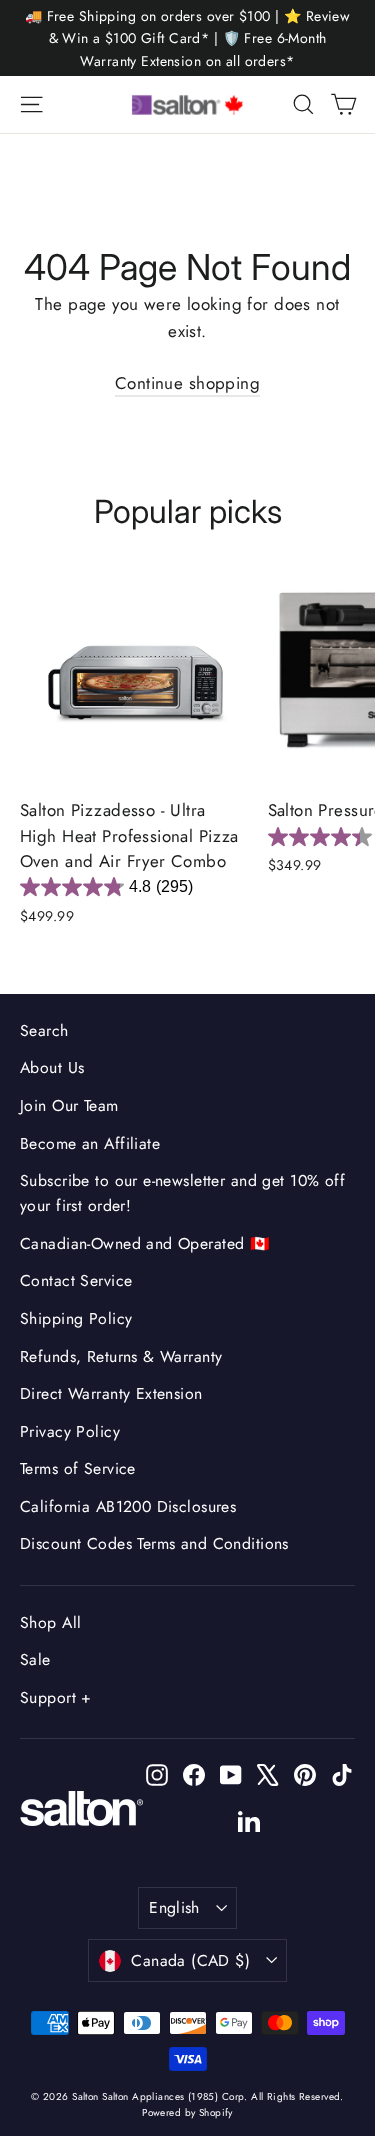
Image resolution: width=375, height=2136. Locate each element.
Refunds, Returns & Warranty (121, 1356)
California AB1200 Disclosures (128, 1506)
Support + (56, 1697)
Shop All (50, 1622)
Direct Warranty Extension (111, 1393)
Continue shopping (187, 383)
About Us (52, 1067)
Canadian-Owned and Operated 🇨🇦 (145, 1243)
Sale (35, 1659)
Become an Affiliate (90, 1143)
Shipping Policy (76, 1318)
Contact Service (76, 1280)
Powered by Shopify (187, 2112)
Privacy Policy (70, 1431)
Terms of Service (78, 1468)
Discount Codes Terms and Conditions (154, 1543)
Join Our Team (69, 1105)
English (174, 1907)
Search (44, 1030)
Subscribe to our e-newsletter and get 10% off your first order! (182, 1193)
